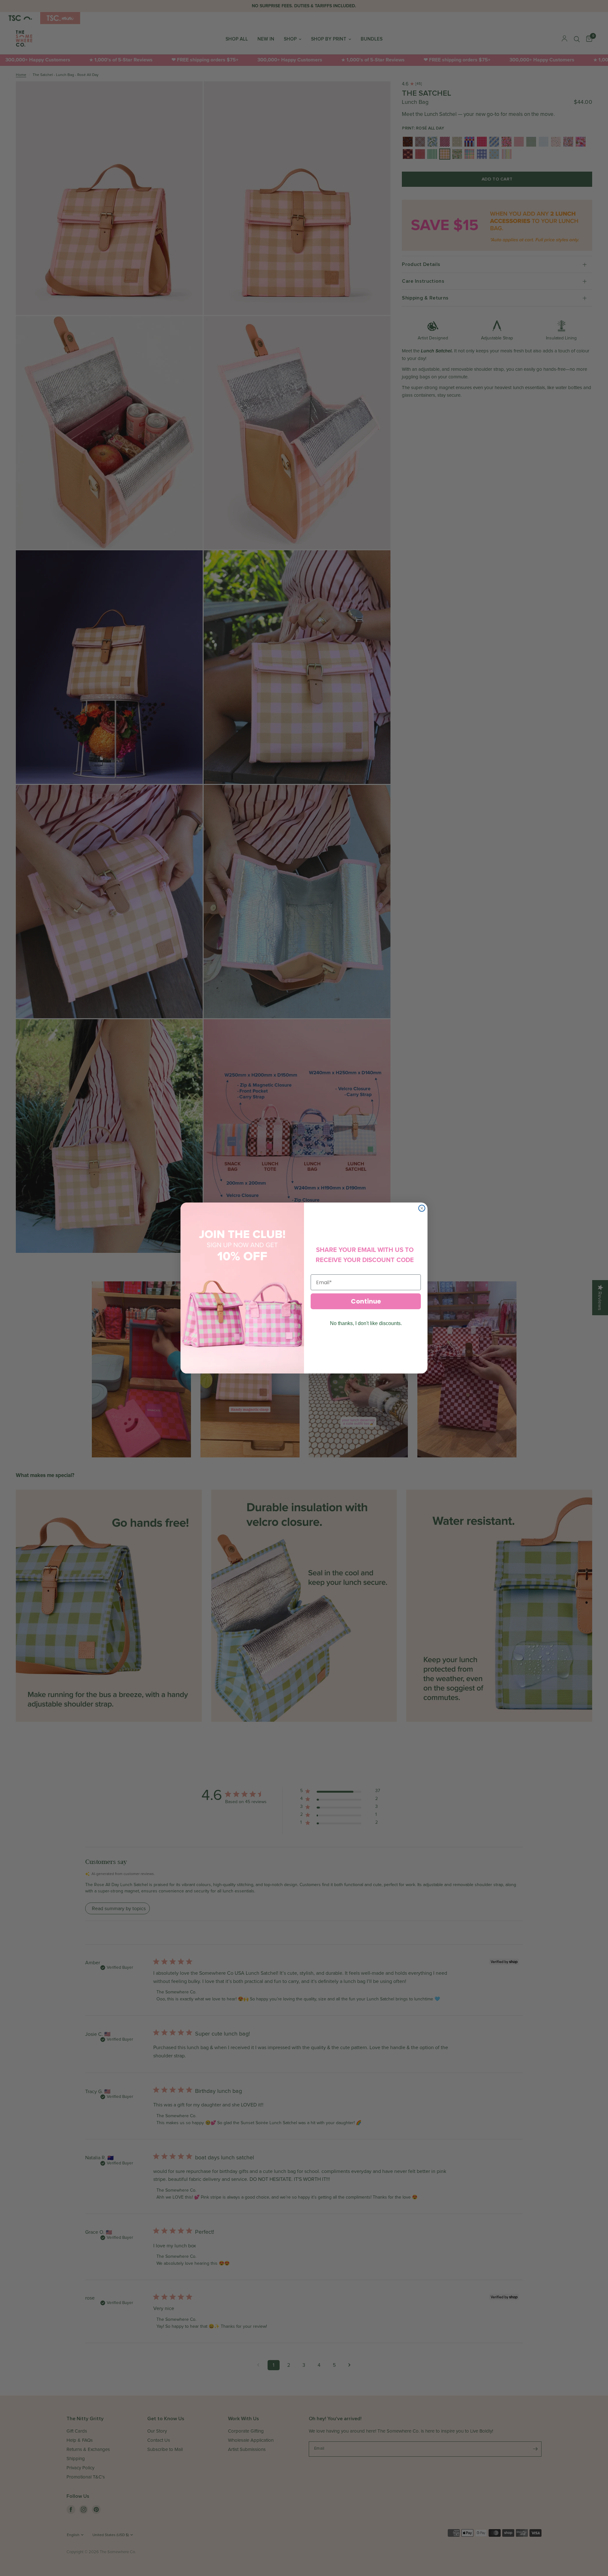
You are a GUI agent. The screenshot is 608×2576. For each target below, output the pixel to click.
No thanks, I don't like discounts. (366, 1323)
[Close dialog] (422, 1208)
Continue (366, 1301)
